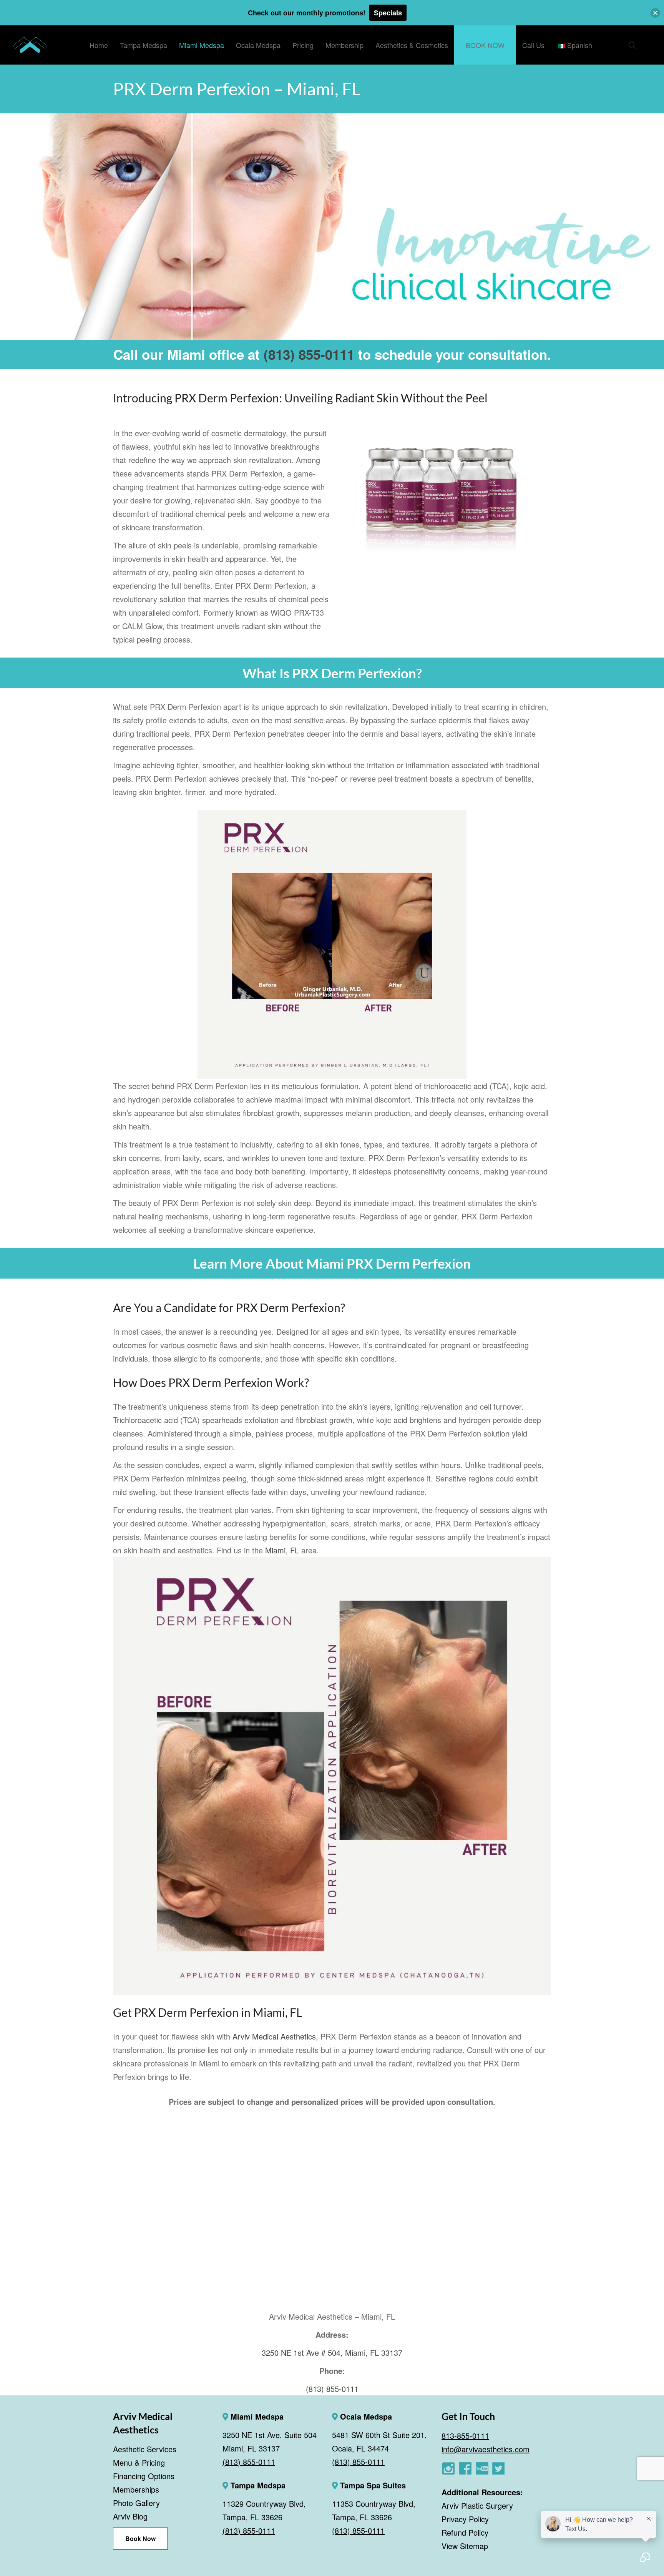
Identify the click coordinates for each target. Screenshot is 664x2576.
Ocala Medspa (365, 2416)
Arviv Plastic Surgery (477, 2505)
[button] (655, 13)
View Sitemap (465, 2546)
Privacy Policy (465, 2519)
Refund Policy (465, 2532)
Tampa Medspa (257, 2485)
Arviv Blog (130, 2516)
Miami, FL (282, 1550)
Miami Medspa (256, 2416)
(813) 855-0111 (309, 354)
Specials (388, 13)
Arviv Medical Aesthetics (274, 2036)
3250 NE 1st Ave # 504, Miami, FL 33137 (332, 2353)
